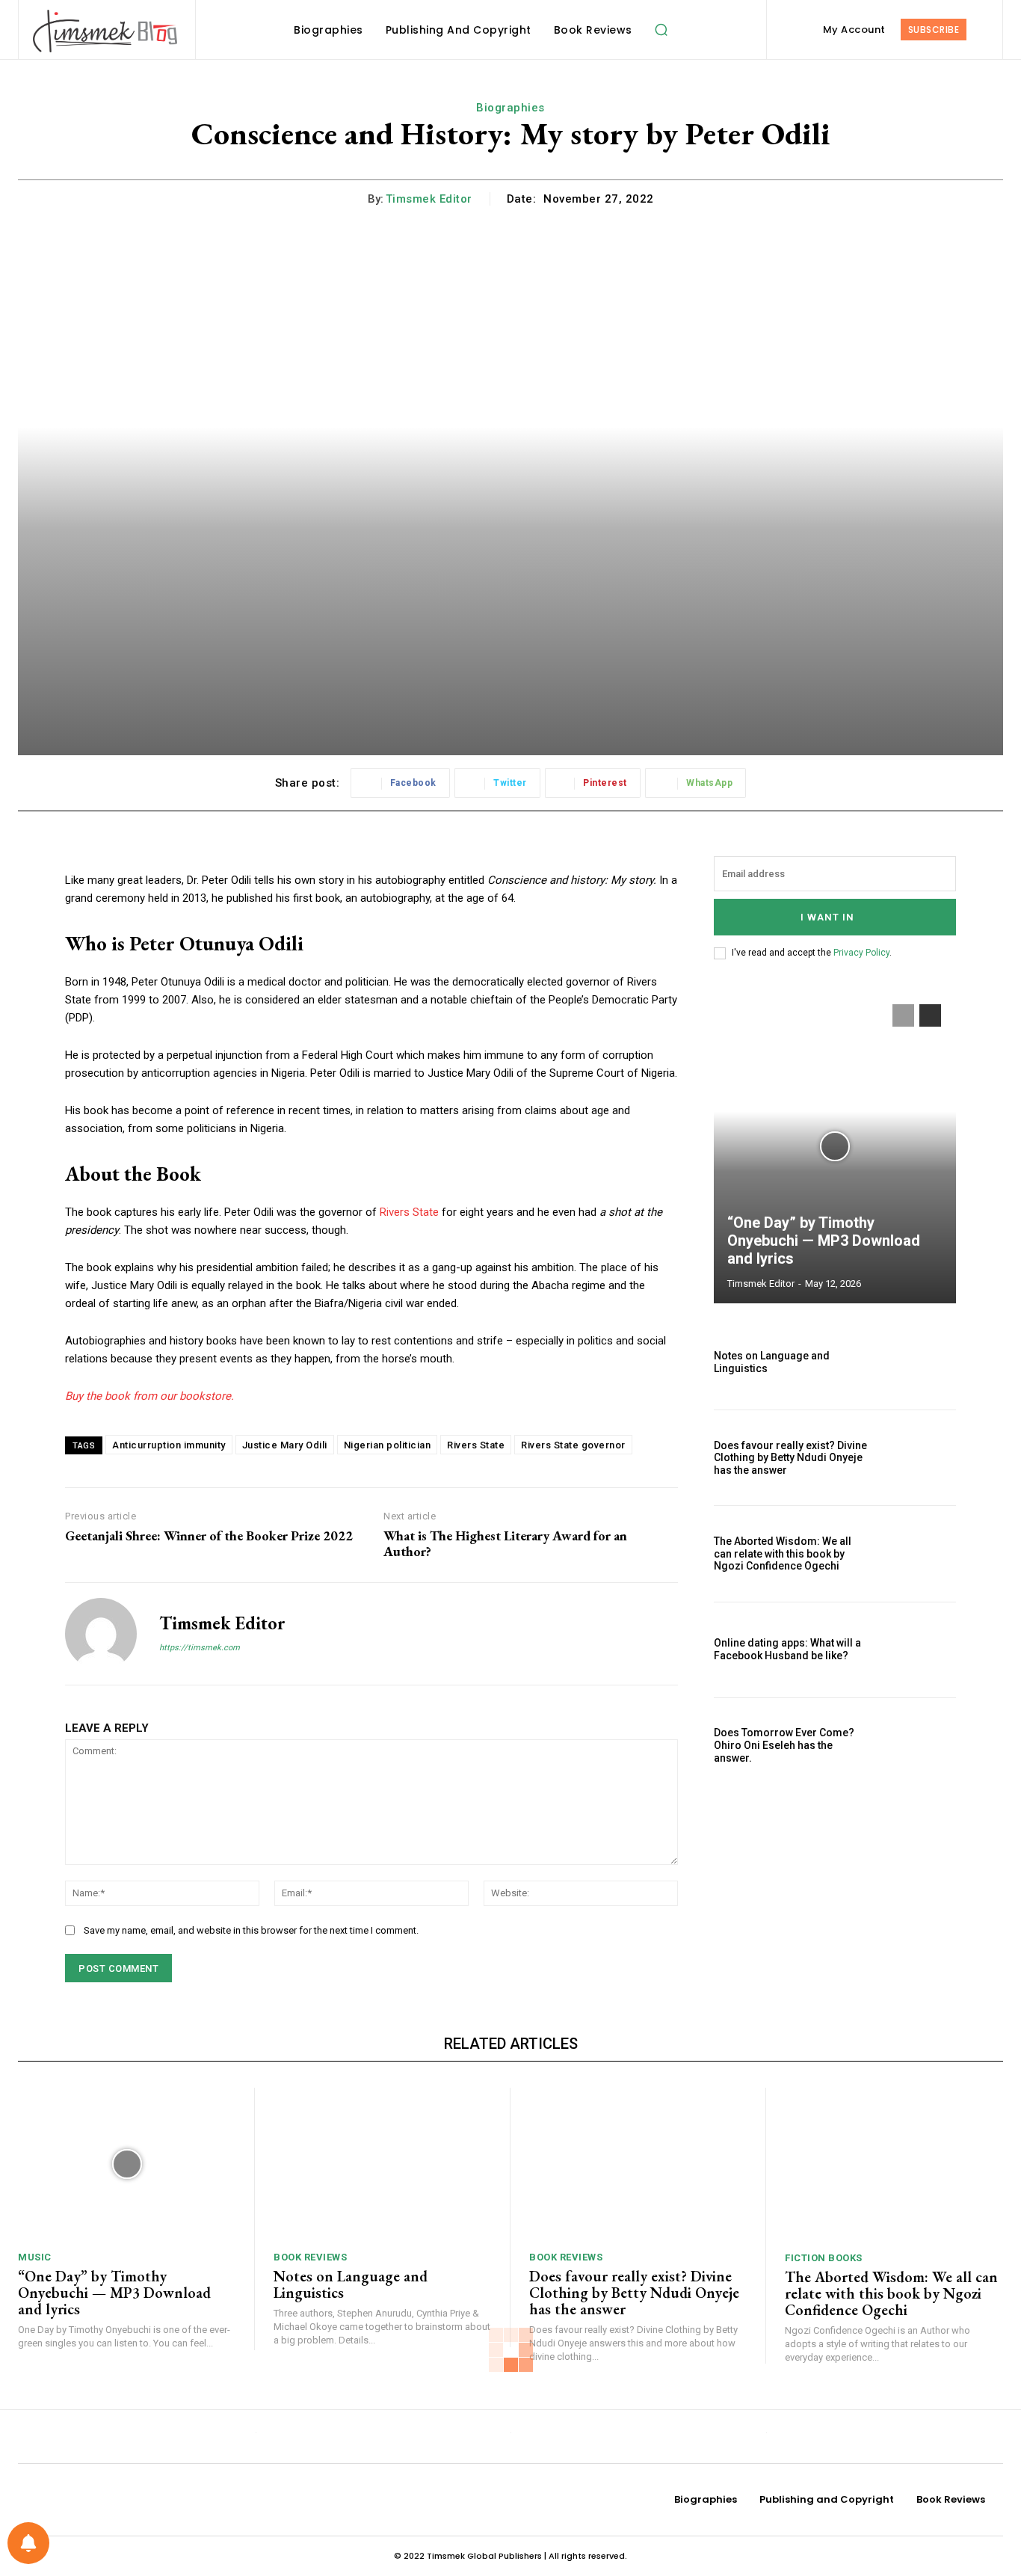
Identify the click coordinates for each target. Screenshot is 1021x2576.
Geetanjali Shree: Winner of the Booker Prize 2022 (209, 1536)
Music (35, 2257)
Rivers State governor (573, 1445)
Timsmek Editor (429, 199)
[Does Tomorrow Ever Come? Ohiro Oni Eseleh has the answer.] (920, 1746)
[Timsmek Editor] (101, 1634)
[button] (661, 30)
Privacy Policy (861, 953)
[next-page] (930, 1015)
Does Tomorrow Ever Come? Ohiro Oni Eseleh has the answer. (784, 1745)
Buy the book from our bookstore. (149, 1396)
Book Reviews (310, 2257)
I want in (827, 917)
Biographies (510, 108)
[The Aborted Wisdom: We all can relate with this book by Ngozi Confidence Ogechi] (920, 1553)
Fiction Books (824, 2258)
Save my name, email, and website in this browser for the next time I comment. (251, 1930)
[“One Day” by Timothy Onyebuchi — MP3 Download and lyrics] (835, 1146)
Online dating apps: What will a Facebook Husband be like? (787, 1649)
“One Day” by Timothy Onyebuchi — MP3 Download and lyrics (824, 1241)
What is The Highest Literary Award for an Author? (505, 1544)
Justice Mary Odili (285, 1445)
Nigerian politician (388, 1445)
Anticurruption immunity (169, 1445)
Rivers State (409, 1212)
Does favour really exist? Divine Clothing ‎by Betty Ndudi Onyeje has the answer (790, 1458)
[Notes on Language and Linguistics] (920, 1362)
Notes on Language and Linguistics (351, 2284)
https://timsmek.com (200, 1648)
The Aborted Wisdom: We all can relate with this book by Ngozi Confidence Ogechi (783, 1554)
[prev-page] (903, 1015)
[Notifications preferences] (28, 2543)
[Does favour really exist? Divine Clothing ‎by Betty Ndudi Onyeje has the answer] (920, 1458)
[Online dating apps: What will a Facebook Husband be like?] (920, 1650)
